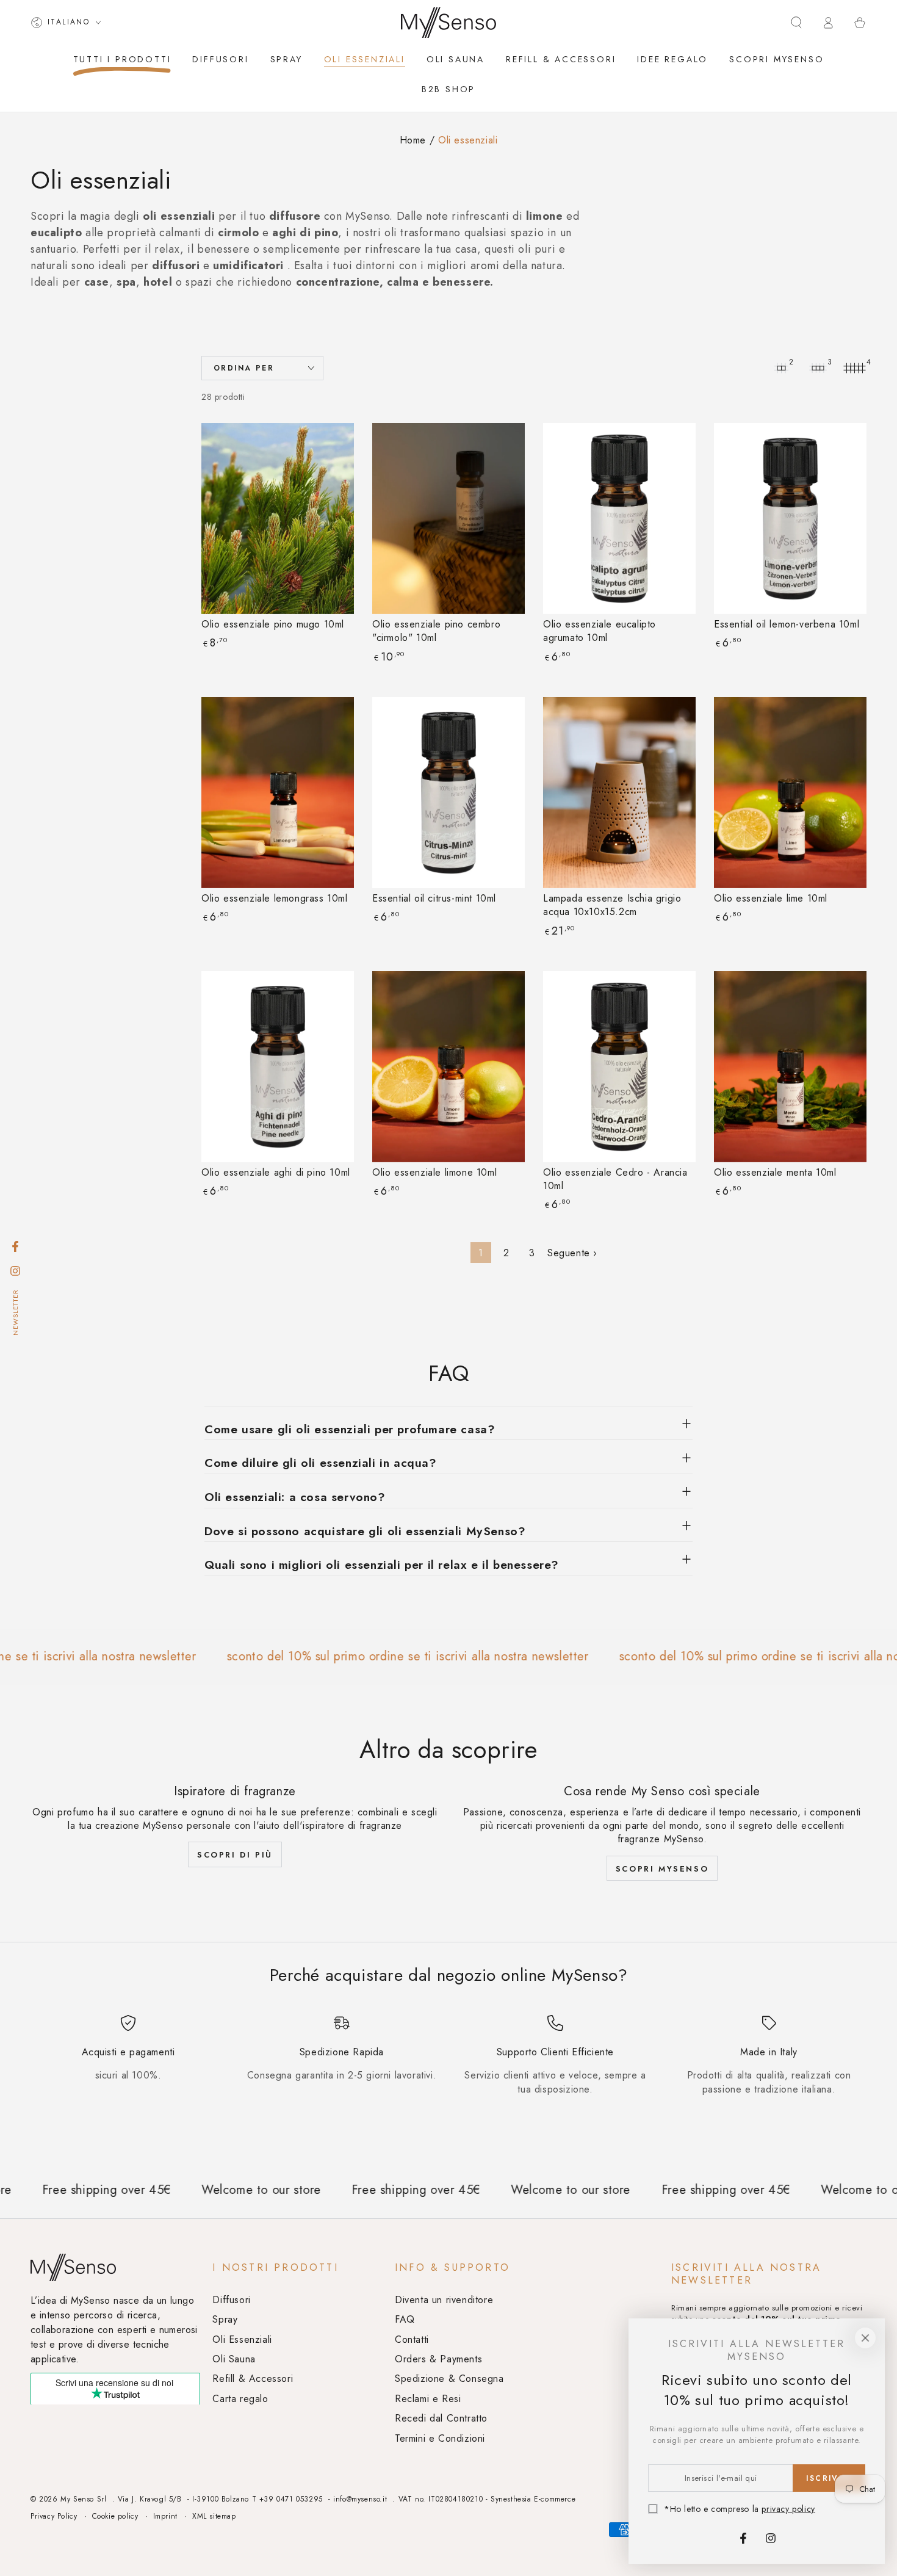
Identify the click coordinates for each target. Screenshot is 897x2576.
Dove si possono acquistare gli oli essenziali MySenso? (365, 1531)
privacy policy (788, 2509)
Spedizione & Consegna (449, 2379)
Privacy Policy (54, 2516)
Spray (225, 2319)
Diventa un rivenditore (444, 2300)
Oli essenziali (468, 140)
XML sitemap (214, 2516)
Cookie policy (115, 2516)
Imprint (165, 2516)
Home (413, 140)
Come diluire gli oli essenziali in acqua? (321, 1463)
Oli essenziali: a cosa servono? (295, 1497)
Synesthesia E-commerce (533, 2499)
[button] (796, 23)
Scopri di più (235, 1855)
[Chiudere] (865, 2338)
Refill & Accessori (253, 2379)
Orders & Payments (438, 2359)
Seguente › (572, 1253)
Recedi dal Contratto (441, 2418)
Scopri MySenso (662, 1869)
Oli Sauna (234, 2359)
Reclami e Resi (428, 2399)
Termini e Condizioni (440, 2438)
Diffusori (231, 2300)
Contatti (412, 2339)
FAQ (405, 2319)
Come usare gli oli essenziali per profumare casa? (350, 1429)
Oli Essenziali (242, 2339)
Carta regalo (240, 2399)
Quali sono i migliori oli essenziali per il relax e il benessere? (382, 1565)
